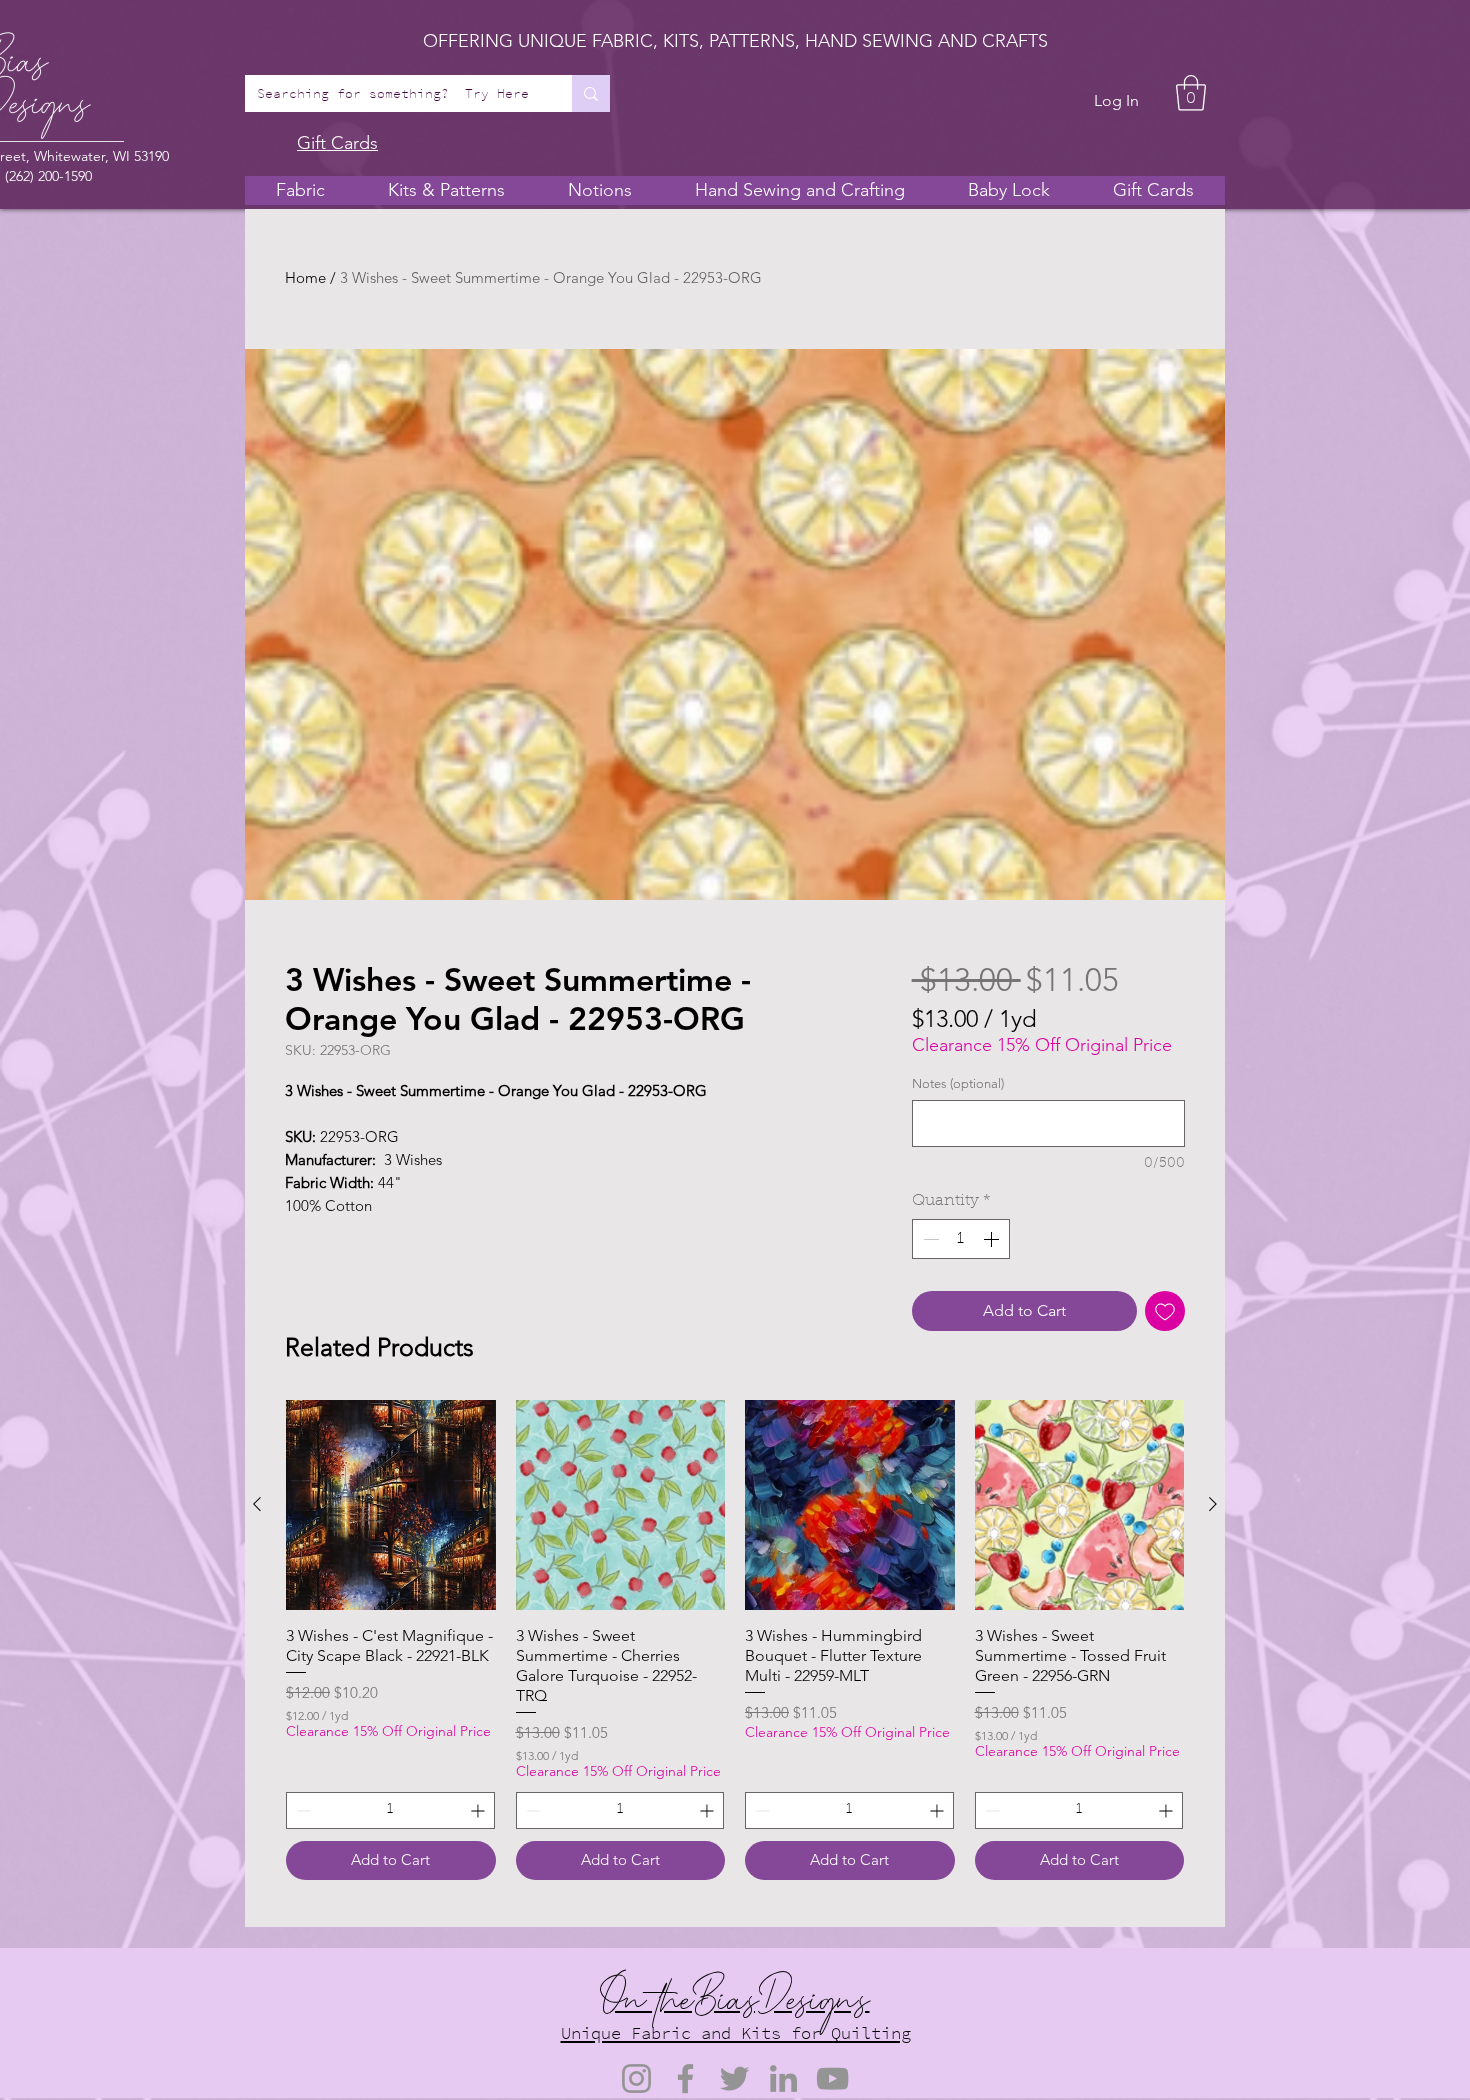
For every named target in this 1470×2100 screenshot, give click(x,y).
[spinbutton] (961, 1239)
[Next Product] (1213, 1504)
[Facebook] (685, 2078)
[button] (1191, 93)
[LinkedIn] (783, 2078)
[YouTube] (832, 2078)
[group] (735, 1639)
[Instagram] (636, 2078)
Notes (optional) (958, 1083)
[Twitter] (734, 2078)
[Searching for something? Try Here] (591, 93)
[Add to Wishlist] (1165, 1311)
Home (305, 277)
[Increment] (993, 1239)
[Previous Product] (257, 1504)
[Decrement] (929, 1239)
